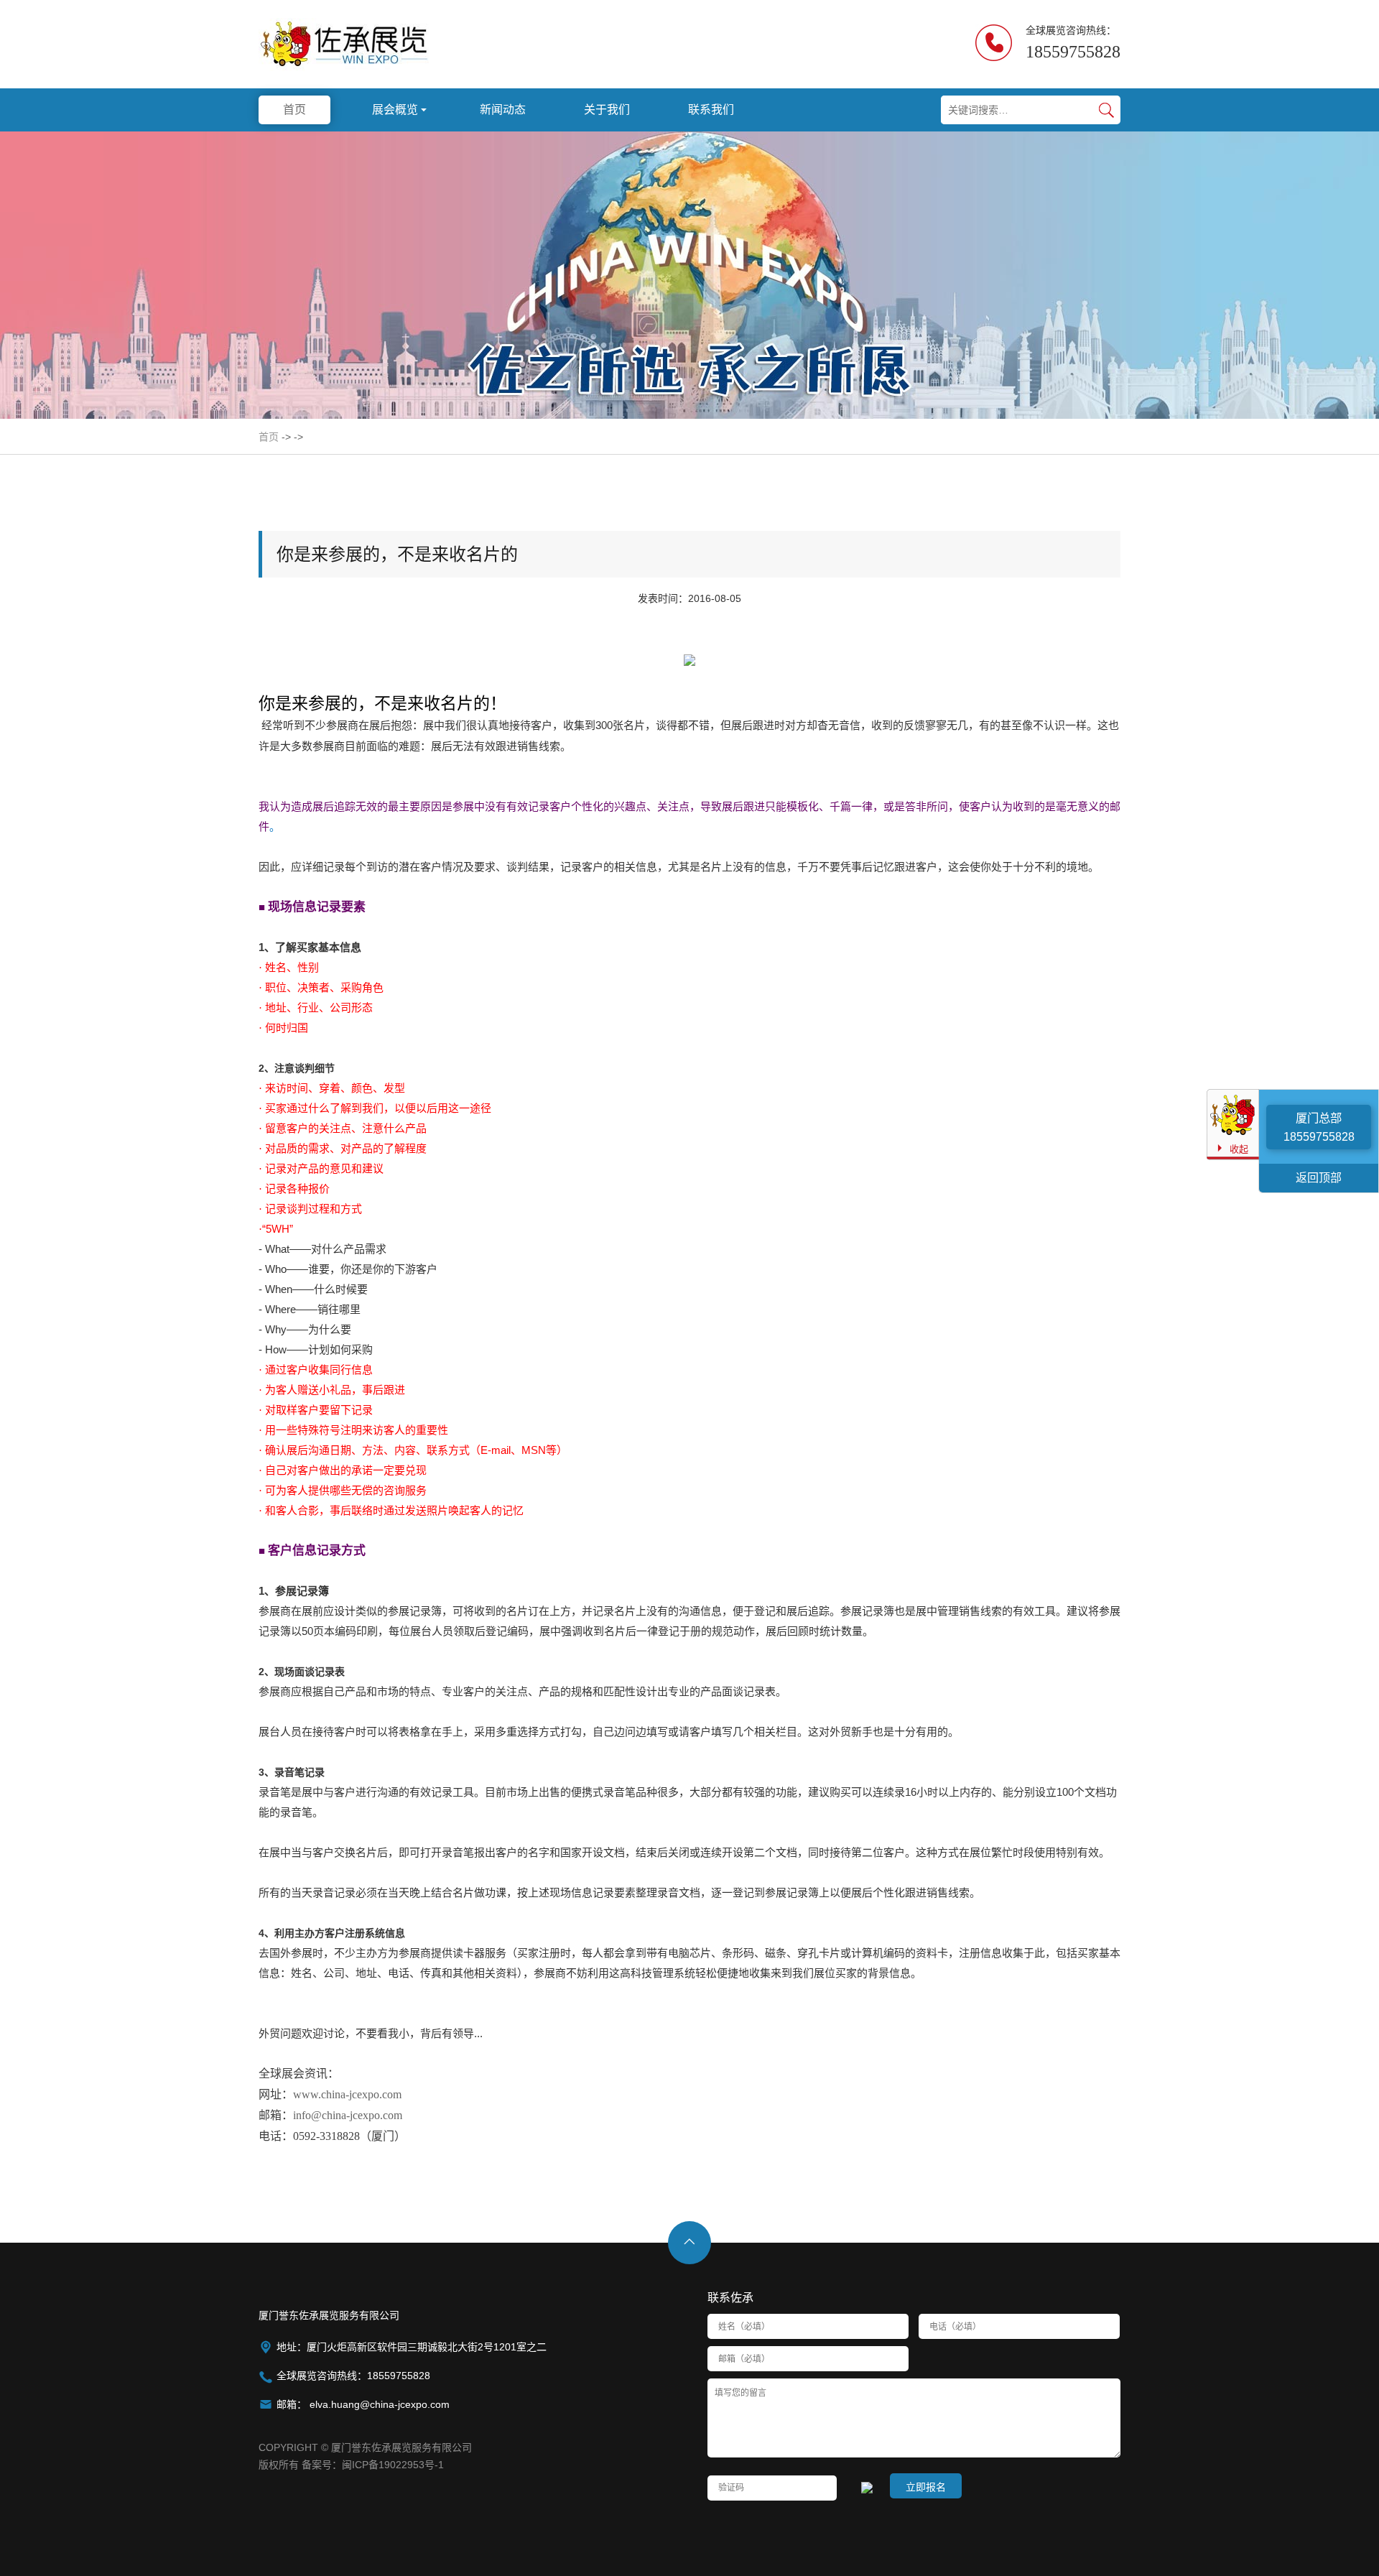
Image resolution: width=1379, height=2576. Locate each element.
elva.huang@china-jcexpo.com (378, 2404)
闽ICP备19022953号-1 (393, 2465)
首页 (269, 437)
